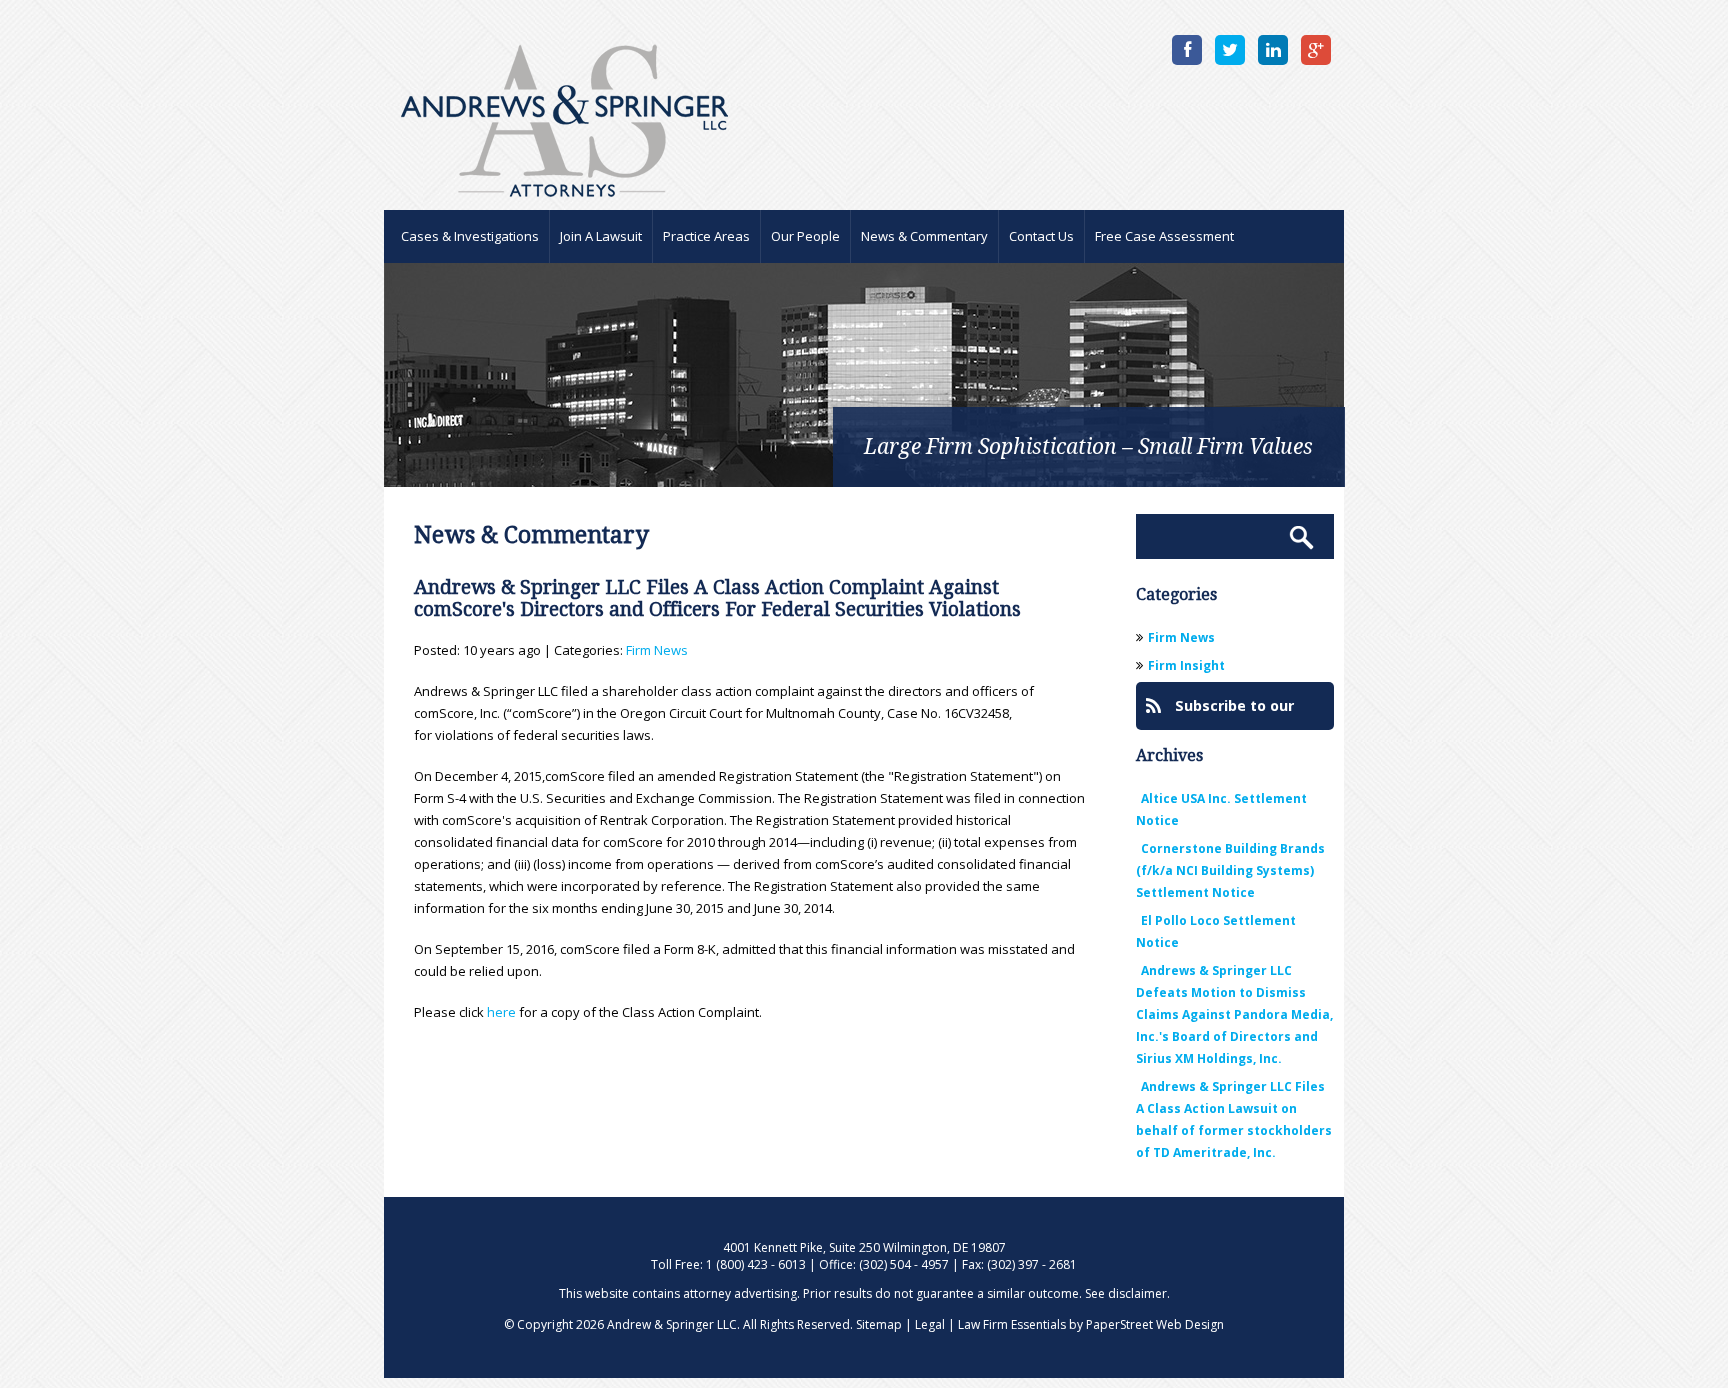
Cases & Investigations (470, 236)
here (501, 1012)
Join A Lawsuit (601, 236)
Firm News (657, 650)
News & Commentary (924, 236)
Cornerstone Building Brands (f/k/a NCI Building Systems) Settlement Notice (1230, 870)
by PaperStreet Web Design (1146, 1324)
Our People (805, 236)
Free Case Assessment (1164, 236)
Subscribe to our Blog (1220, 713)
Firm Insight (1186, 665)
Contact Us (1041, 236)
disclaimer (1137, 1293)
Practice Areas (706, 236)
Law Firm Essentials (1012, 1324)
